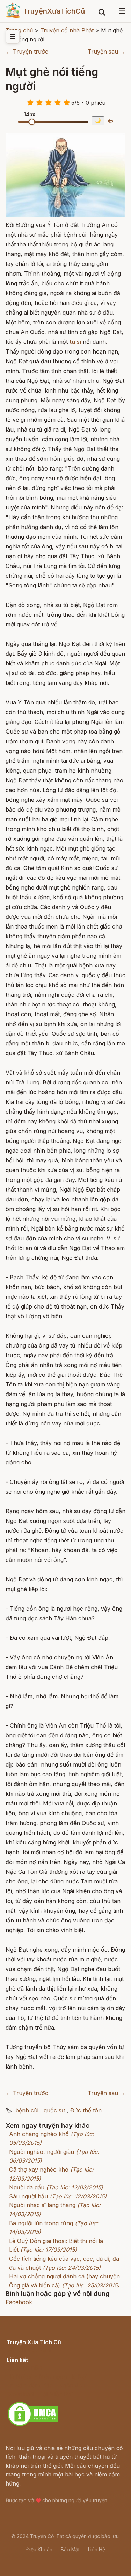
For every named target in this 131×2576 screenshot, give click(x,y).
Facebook (19, 2302)
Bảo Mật (70, 2549)
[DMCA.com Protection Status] (33, 2425)
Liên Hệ (97, 2549)
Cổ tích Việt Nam (29, 2350)
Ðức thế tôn (86, 2110)
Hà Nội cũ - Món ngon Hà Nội (47, 2377)
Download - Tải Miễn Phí (40, 2394)
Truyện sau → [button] (107, 52)
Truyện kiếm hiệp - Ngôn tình (46, 2385)
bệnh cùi (27, 2110)
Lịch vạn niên (24, 2368)
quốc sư (54, 2110)
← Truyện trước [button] (27, 52)
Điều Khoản (39, 2549)
